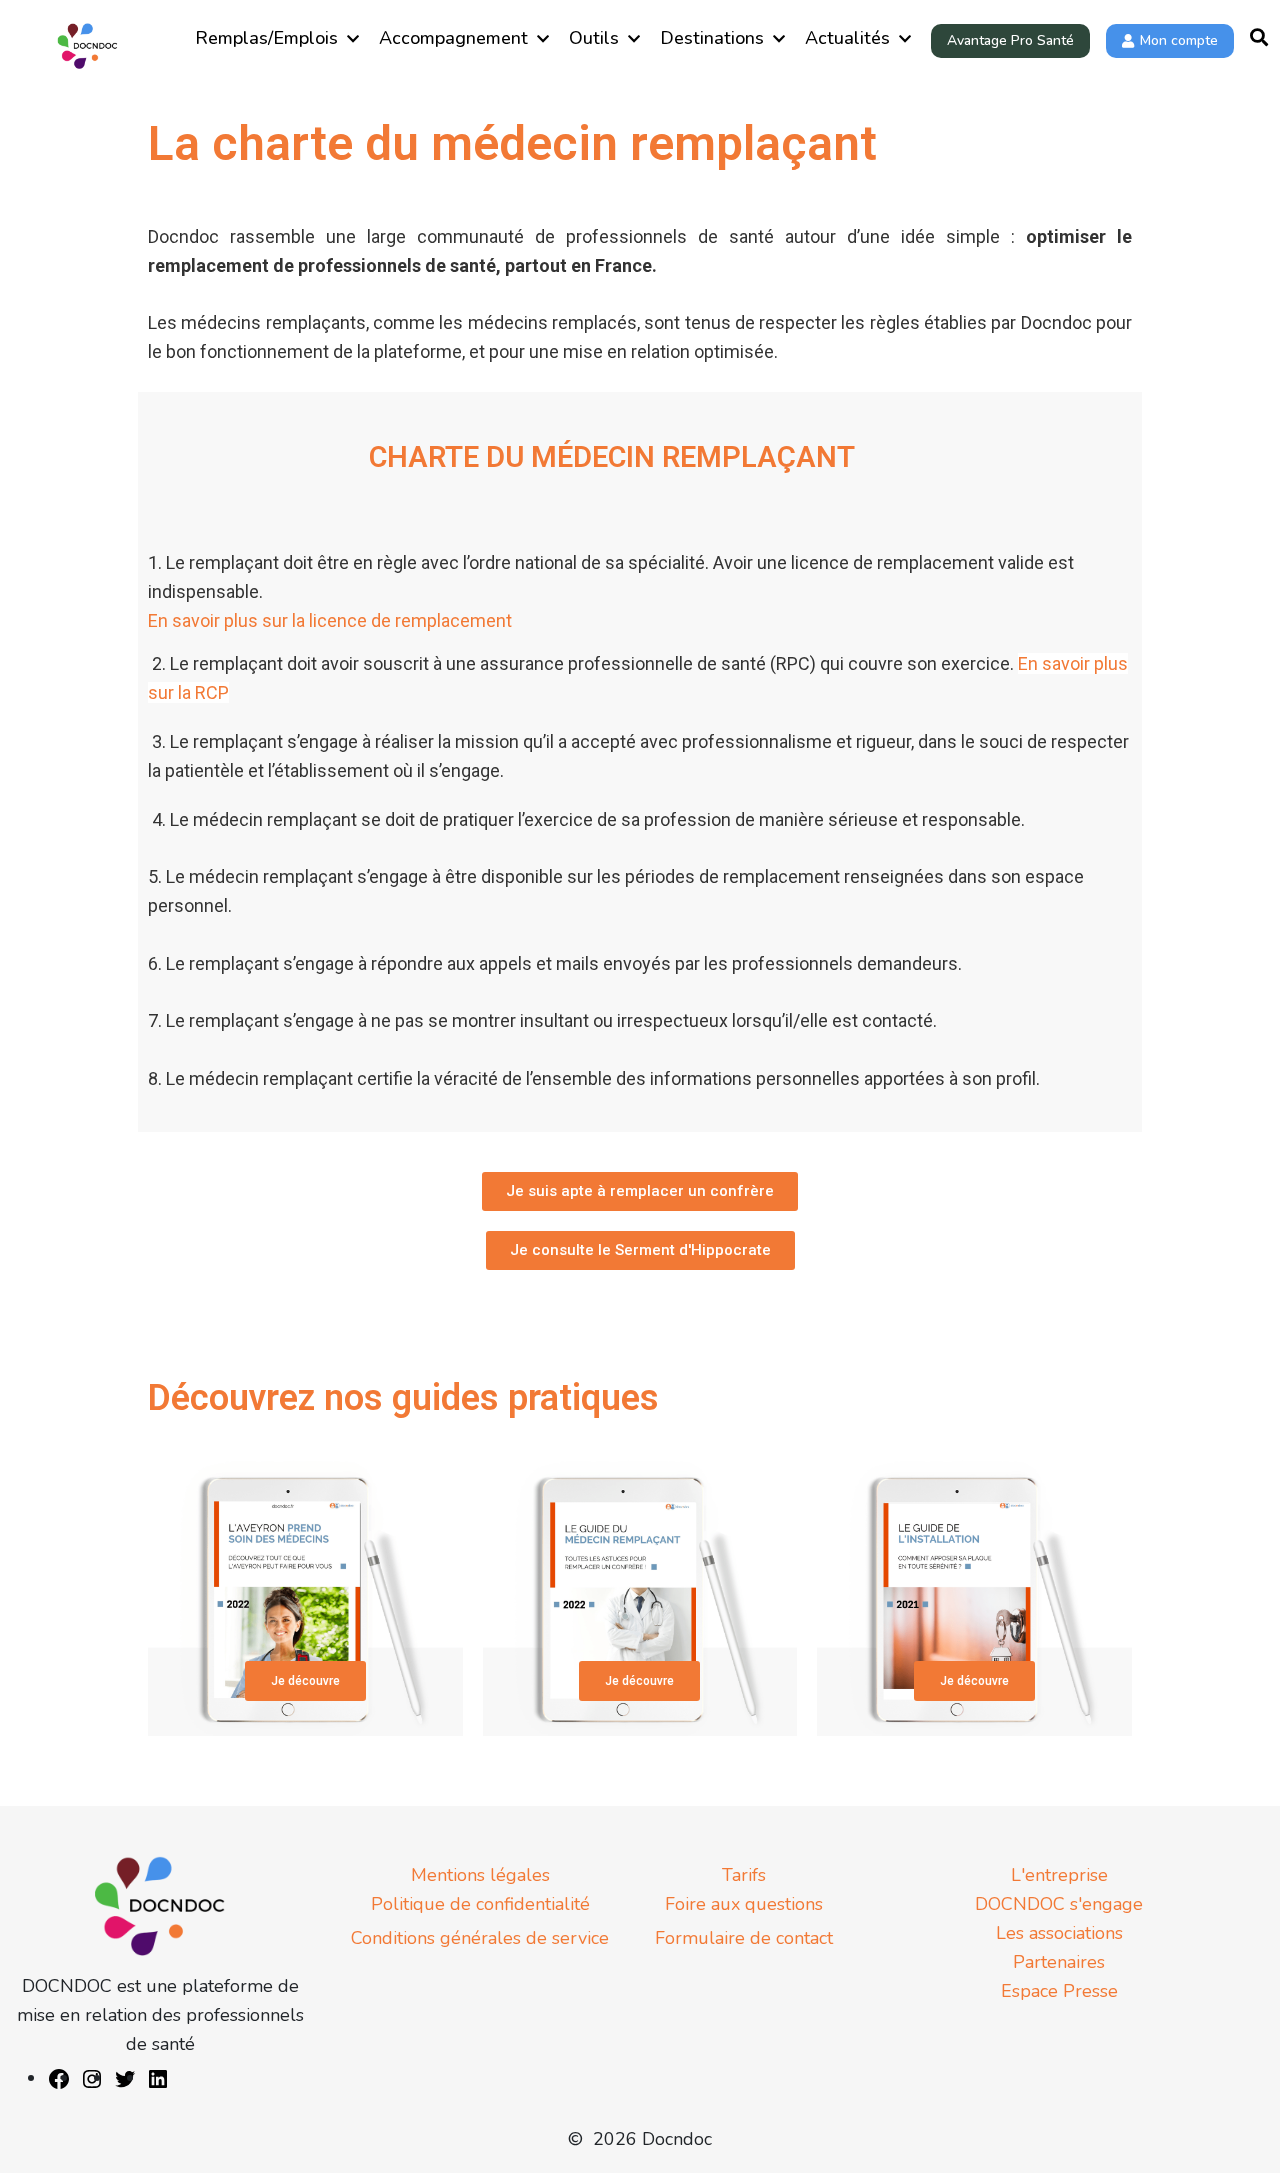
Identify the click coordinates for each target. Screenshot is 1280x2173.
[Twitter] (125, 2078)
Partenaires (1059, 1962)
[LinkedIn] (158, 2078)
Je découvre (305, 1681)
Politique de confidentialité (480, 1904)
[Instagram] (92, 2078)
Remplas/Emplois (266, 38)
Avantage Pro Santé (1010, 40)
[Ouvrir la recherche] (1259, 38)
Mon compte (1179, 40)
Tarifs (744, 1875)
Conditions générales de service (480, 1938)
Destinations (712, 38)
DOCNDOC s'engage (1059, 1904)
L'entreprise (1059, 1875)
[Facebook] (59, 2078)
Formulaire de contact (744, 1938)
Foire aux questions (744, 1904)
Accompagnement (453, 38)
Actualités (847, 38)
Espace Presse (1059, 1991)
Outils (594, 38)
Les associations (1059, 1933)
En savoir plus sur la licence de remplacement (330, 620)
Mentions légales (480, 1875)
